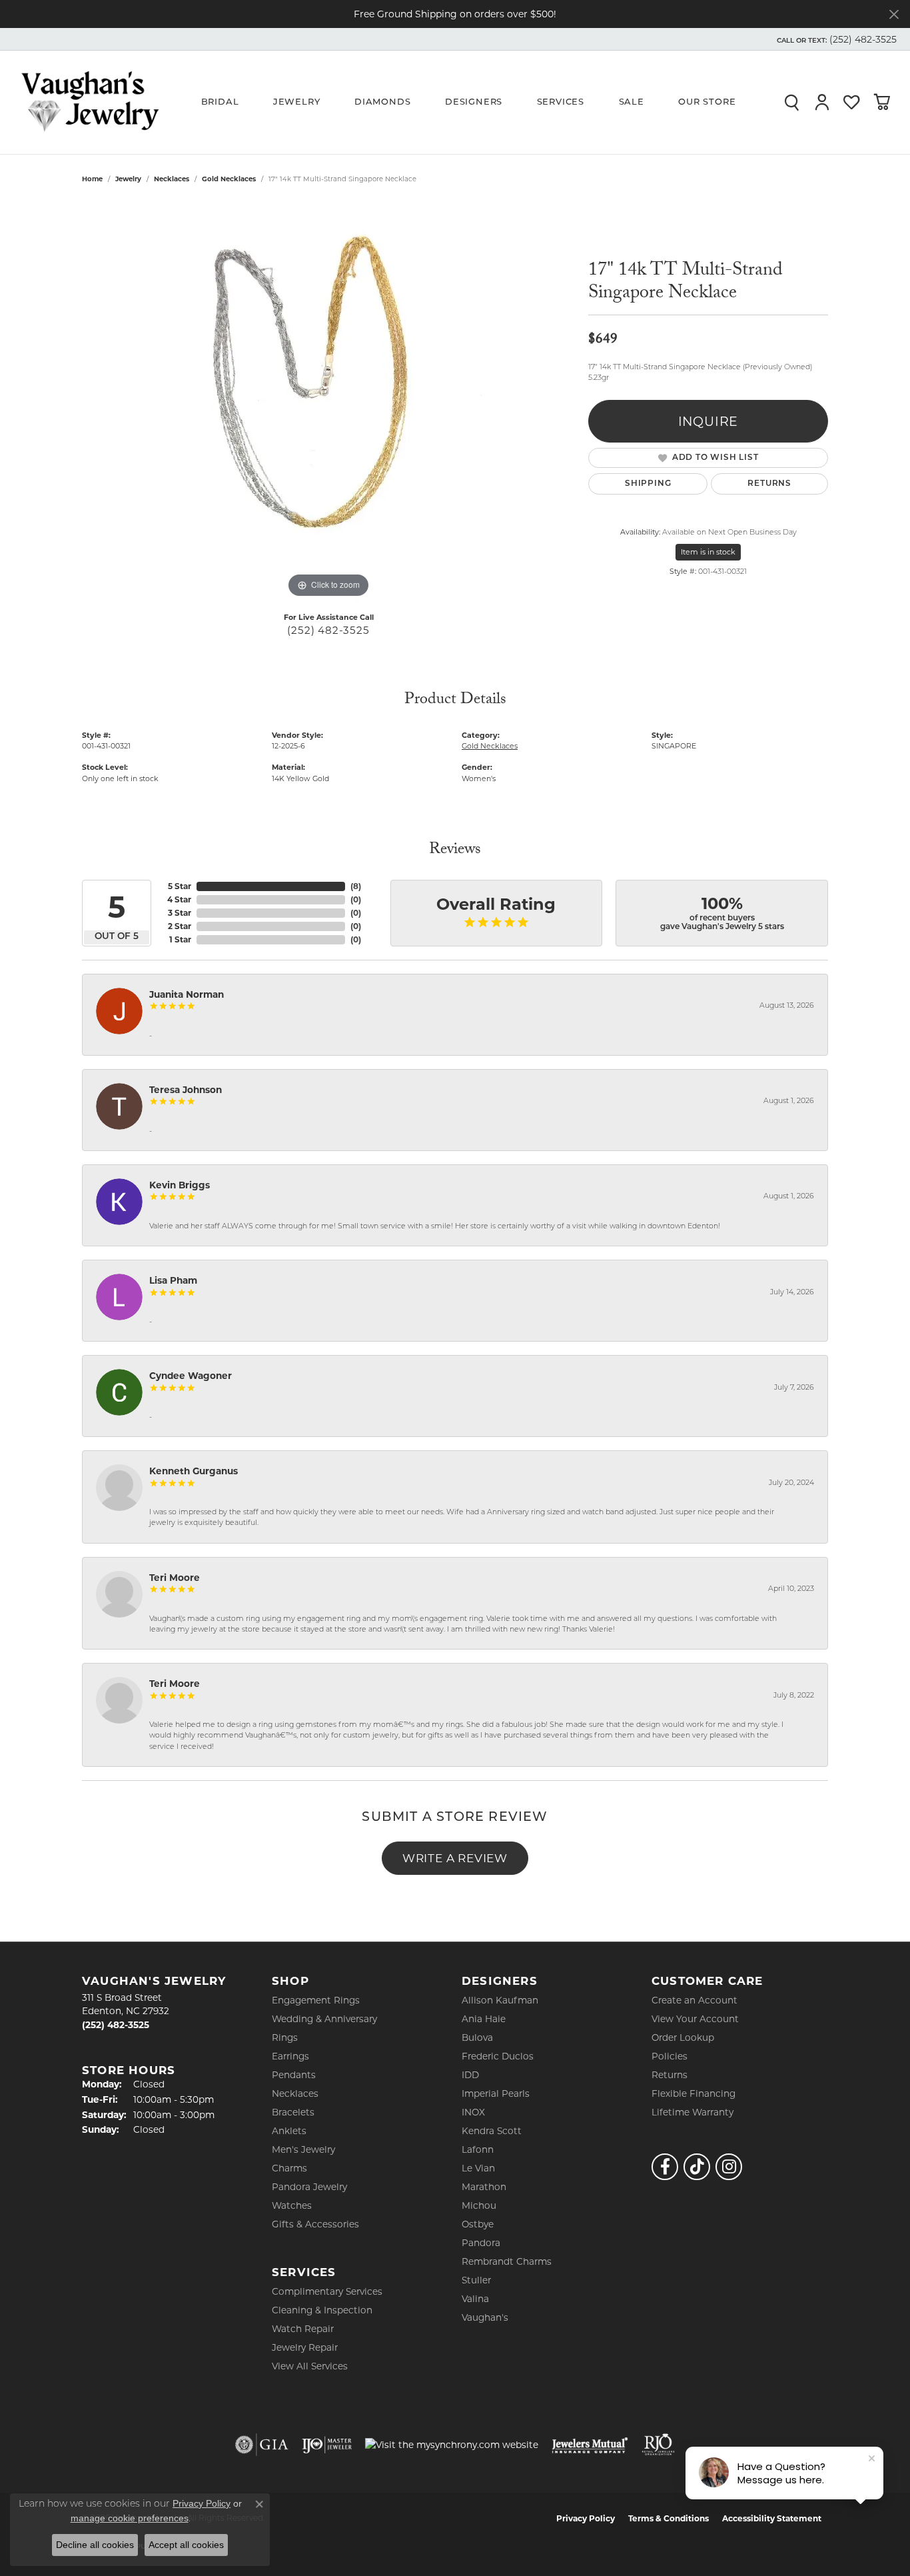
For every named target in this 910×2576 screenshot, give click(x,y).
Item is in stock (708, 552)
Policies (670, 2056)
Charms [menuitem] (289, 2168)
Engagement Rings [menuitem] (316, 2000)
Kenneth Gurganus (194, 1471)
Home (92, 179)
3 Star (180, 913)
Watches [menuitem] (292, 2205)
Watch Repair (303, 2329)
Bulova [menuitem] (477, 2037)
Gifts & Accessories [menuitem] (315, 2224)
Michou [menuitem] (479, 2205)
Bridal (220, 102)
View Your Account (695, 2019)
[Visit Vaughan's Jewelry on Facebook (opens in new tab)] (665, 2167)
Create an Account (694, 2000)
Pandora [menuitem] (481, 2243)
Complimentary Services (327, 2291)
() (356, 886)
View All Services (310, 2366)
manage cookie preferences (130, 2518)
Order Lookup (683, 2037)
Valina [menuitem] (475, 2299)
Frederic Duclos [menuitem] (498, 2056)
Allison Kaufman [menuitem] (500, 2000)
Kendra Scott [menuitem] (492, 2131)
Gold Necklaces (229, 179)
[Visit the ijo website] (327, 2445)
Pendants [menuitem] (294, 2075)
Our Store (707, 102)
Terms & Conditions (669, 2518)
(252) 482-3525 (328, 630)
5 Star (180, 886)
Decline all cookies (95, 2545)
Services (561, 102)
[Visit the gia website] (262, 2445)
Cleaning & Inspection (322, 2310)
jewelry (128, 179)
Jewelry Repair (305, 2347)
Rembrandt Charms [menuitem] (507, 2261)
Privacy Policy (586, 2518)
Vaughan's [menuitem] (485, 2317)
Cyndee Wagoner (191, 1376)
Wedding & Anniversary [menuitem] (324, 2019)
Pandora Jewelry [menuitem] (309, 2187)
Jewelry (297, 102)
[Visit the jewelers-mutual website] (590, 2445)
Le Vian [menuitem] (478, 2168)
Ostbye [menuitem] (478, 2224)
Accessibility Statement (772, 2518)
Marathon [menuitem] (484, 2187)
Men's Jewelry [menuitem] (303, 2149)
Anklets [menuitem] (289, 2131)
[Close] (894, 14)
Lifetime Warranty (692, 2112)
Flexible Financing (693, 2093)
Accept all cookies (186, 2545)
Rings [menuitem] (285, 2037)
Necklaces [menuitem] (295, 2093)
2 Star (180, 926)
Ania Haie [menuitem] (484, 2019)
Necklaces (172, 179)
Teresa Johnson (186, 1090)
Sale (632, 102)
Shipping (648, 484)
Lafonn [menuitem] (478, 2149)
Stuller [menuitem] (476, 2280)
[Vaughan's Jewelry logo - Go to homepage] (90, 102)
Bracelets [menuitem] (293, 2112)
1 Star (180, 939)
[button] (835, 39)
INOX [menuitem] (473, 2112)
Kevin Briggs (180, 1185)
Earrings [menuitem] (290, 2056)
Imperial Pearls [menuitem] (496, 2093)
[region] (328, 401)
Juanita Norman (187, 994)
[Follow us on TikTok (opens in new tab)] (697, 2167)
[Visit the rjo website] (658, 2445)
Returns (769, 484)
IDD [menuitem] (470, 2075)
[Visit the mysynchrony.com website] (452, 2445)
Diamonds (382, 102)
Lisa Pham (173, 1280)
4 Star (179, 899)
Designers (474, 102)
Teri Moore (175, 1578)
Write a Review (455, 1858)
